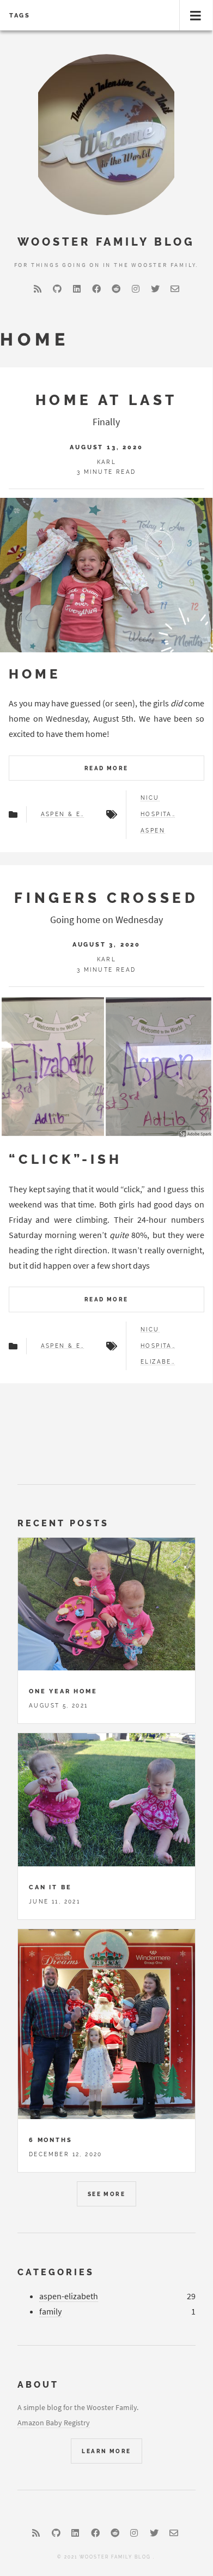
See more (107, 2194)
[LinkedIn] (77, 289)
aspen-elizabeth (69, 2296)
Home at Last (107, 400)
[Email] (175, 289)
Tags (20, 15)
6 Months (50, 2140)
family (50, 2311)
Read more (107, 768)
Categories (56, 2272)
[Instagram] (136, 289)
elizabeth (158, 1362)
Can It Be (50, 1887)
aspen (153, 831)
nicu (150, 798)
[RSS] (38, 289)
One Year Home (63, 1691)
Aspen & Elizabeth (63, 814)
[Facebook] (96, 289)
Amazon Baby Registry (54, 2423)
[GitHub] (57, 289)
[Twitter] (155, 289)
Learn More (106, 2451)
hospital (158, 814)
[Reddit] (116, 289)
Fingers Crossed (106, 898)
